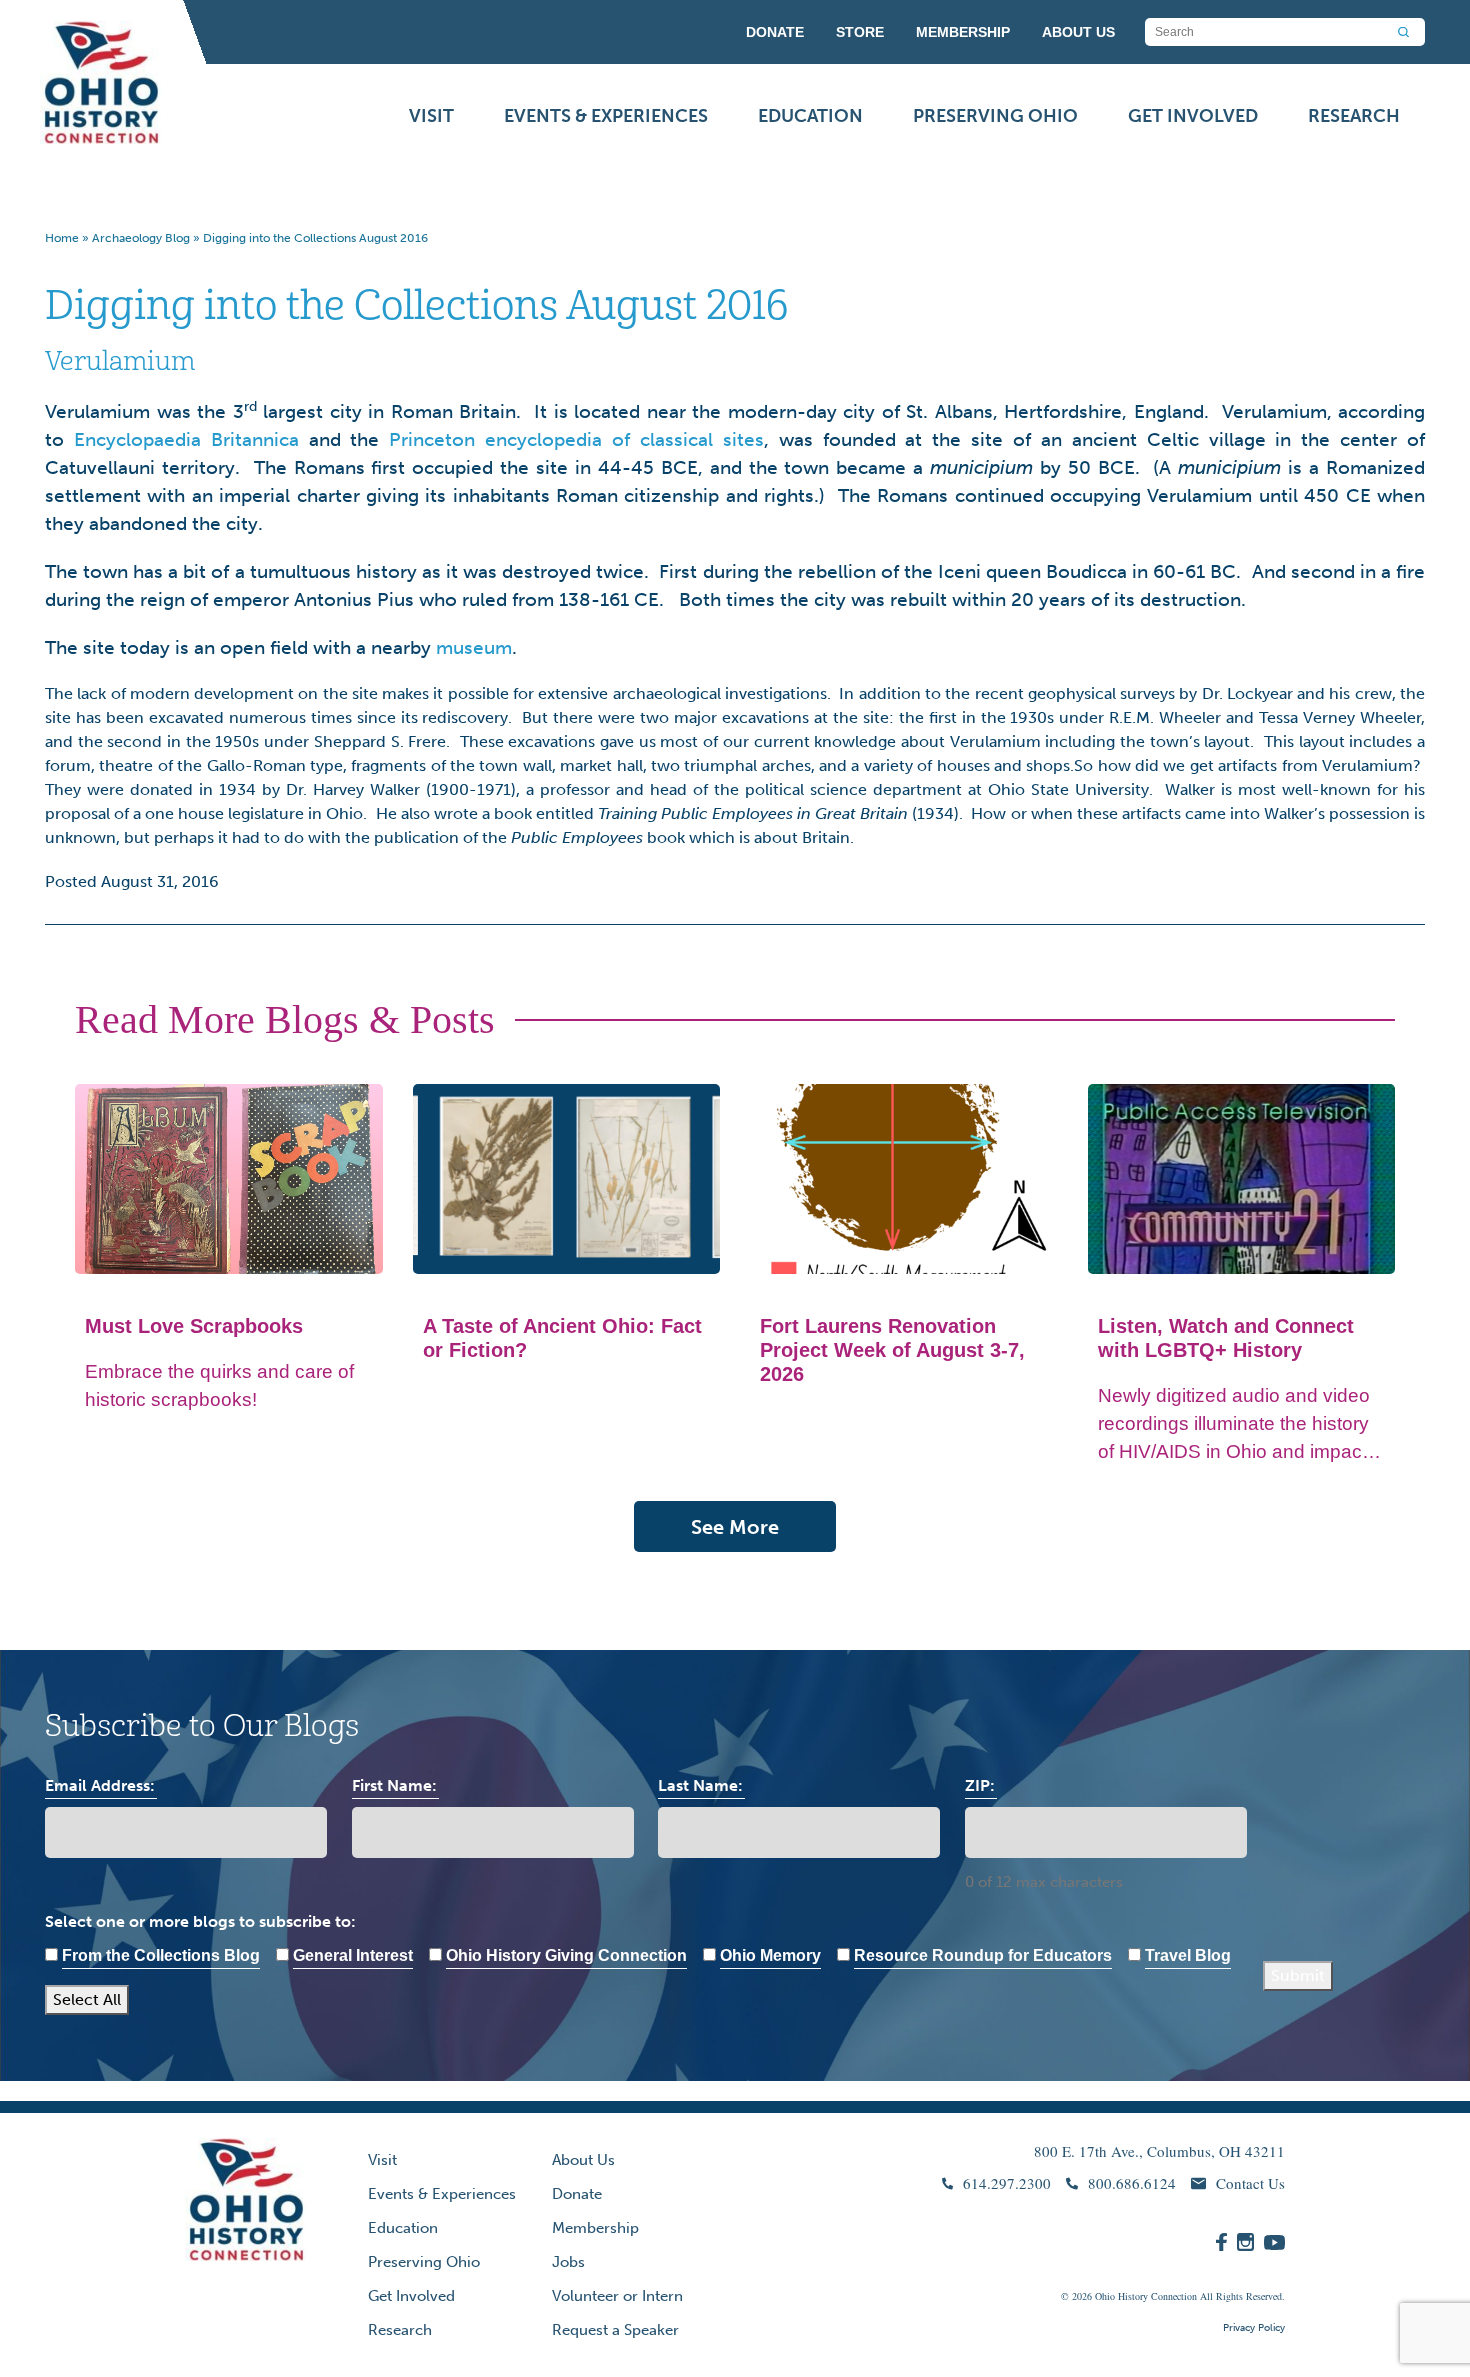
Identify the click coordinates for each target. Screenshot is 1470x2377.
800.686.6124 (1132, 2183)
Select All (87, 1999)
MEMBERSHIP (963, 32)
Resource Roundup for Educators (983, 1955)
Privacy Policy (1254, 2328)
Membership (595, 2228)
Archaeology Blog (141, 238)
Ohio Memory (770, 1955)
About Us (583, 2160)
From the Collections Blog (161, 1955)
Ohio (1105, 2296)
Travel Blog (1188, 1955)
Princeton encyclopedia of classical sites (576, 439)
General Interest (353, 1955)
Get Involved (1193, 116)
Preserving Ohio (995, 116)
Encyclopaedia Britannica (186, 439)
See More (735, 1527)
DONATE (775, 32)
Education (810, 116)
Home (62, 238)
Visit (431, 116)
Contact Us (1250, 2183)
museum (474, 647)
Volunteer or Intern (617, 2296)
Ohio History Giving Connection (566, 1955)
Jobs (568, 2262)
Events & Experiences (606, 116)
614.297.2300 (1007, 2183)
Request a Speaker (615, 2330)
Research (1354, 116)
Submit (1298, 1975)
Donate (577, 2194)
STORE (860, 32)
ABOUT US (1078, 32)
